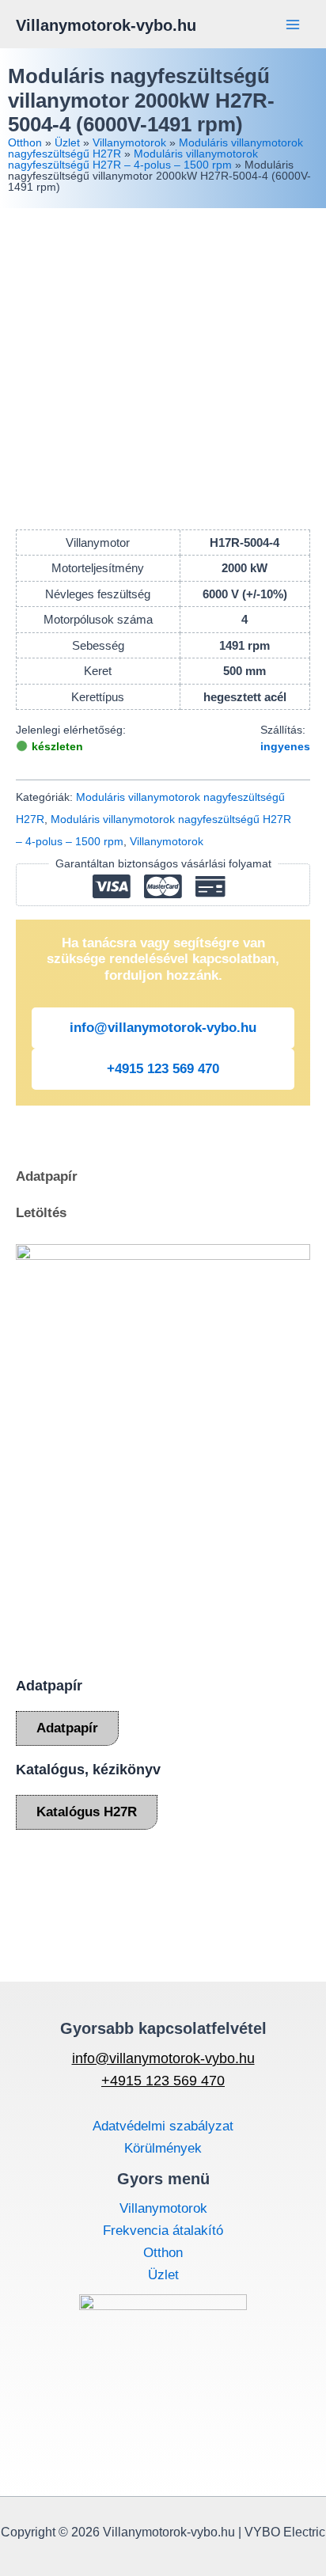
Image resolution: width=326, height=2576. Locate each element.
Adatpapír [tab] (47, 1176)
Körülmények (163, 2148)
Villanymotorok (129, 142)
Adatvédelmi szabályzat (163, 2126)
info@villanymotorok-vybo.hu (163, 1028)
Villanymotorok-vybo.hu (106, 25)
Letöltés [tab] (41, 1213)
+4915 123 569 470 (163, 1069)
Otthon (25, 142)
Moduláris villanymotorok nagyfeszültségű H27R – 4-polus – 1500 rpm (133, 159)
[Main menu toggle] (293, 25)
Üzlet (67, 142)
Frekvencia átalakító (163, 2231)
